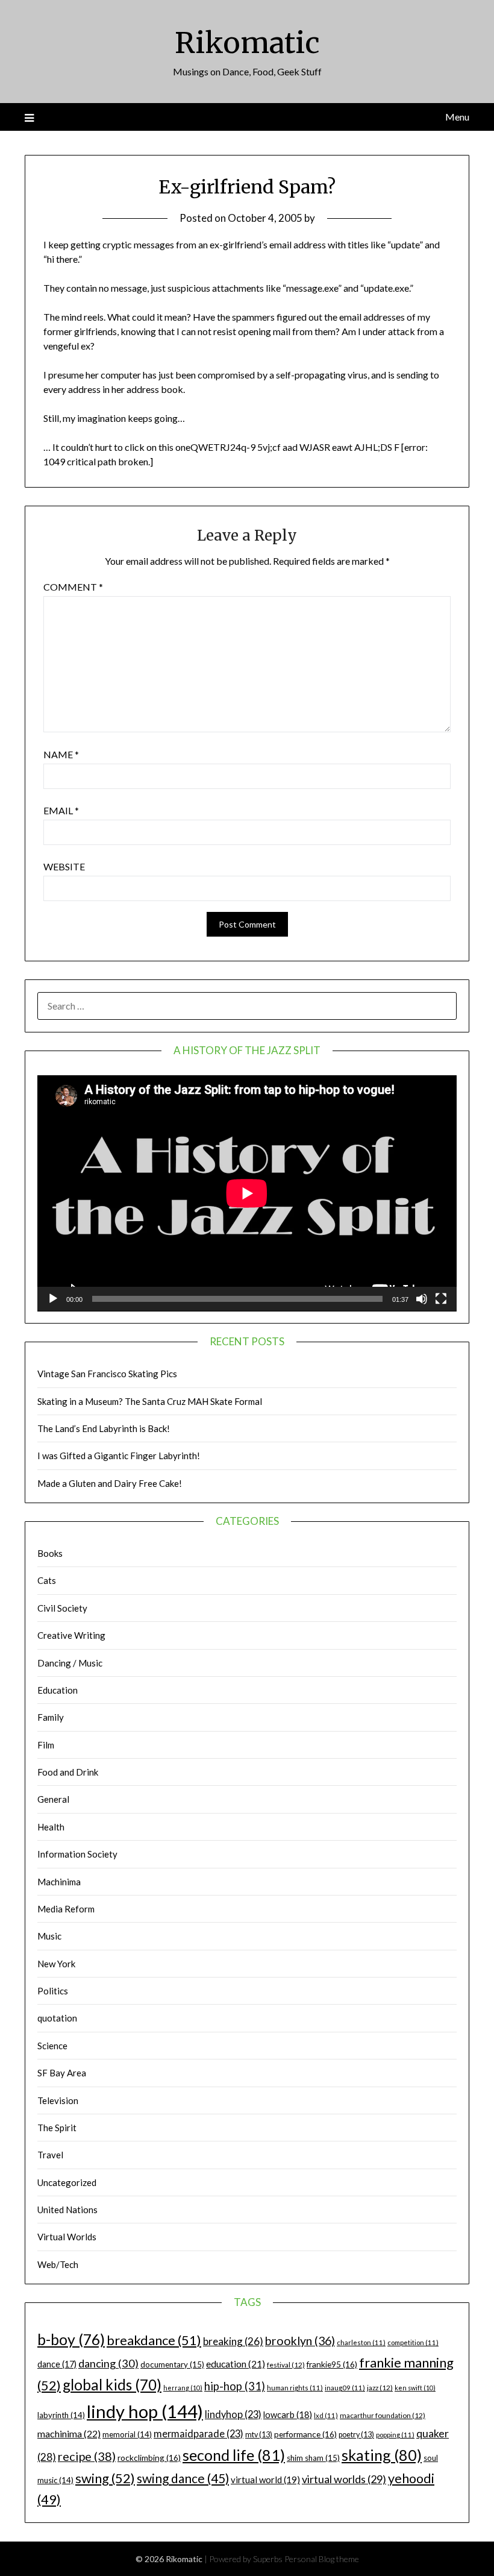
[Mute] (422, 1299)
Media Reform (66, 1909)
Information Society (77, 1854)
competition (413, 2342)
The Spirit (57, 2128)
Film (46, 1745)
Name (61, 754)
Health (51, 1827)
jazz (380, 2388)
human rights (295, 2388)
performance (305, 2434)
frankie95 (332, 2364)
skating (382, 2455)
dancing (108, 2363)
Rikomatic (247, 43)
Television (58, 2100)
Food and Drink (68, 1772)
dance (57, 2364)
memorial (127, 2434)
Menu (457, 117)
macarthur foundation (383, 2415)
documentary (172, 2364)
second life (234, 2455)
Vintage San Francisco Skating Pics (107, 1374)
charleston (361, 2342)
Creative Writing (71, 1635)
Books (50, 1553)
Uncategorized (67, 2182)
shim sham (313, 2458)
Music (49, 1936)
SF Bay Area (62, 2073)
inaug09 (345, 2388)
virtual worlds (344, 2479)
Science (52, 2046)
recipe (87, 2456)
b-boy (71, 2339)
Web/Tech (58, 2264)
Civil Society (62, 1608)
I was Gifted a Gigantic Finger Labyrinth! (119, 1456)
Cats (47, 1580)
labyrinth (61, 2415)
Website (64, 866)
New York (56, 1964)
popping (395, 2435)
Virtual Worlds (67, 2237)
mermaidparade (199, 2433)
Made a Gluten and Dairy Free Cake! (110, 1483)
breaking (233, 2341)
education (236, 2364)
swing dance (183, 2478)
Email (61, 810)
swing (105, 2478)
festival (286, 2365)
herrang (183, 2388)
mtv (259, 2435)
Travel (50, 2155)
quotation (57, 2018)
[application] (247, 1193)
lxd (326, 2415)
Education (58, 1690)
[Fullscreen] (441, 1299)
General (53, 1799)
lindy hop (145, 2411)
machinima (69, 2433)
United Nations (67, 2210)
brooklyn (300, 2341)
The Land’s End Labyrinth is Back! (104, 1428)
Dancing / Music (70, 1663)
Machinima (59, 1882)
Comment (73, 587)
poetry (356, 2435)
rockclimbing (149, 2458)
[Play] (53, 1299)
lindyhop (233, 2414)
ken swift (415, 2388)
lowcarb (288, 2415)
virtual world (265, 2480)
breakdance (154, 2340)
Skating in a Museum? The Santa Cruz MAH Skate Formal (150, 1401)
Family (51, 1717)
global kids (112, 2385)
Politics (53, 1991)
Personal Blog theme (322, 2559)
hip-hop (235, 2386)
